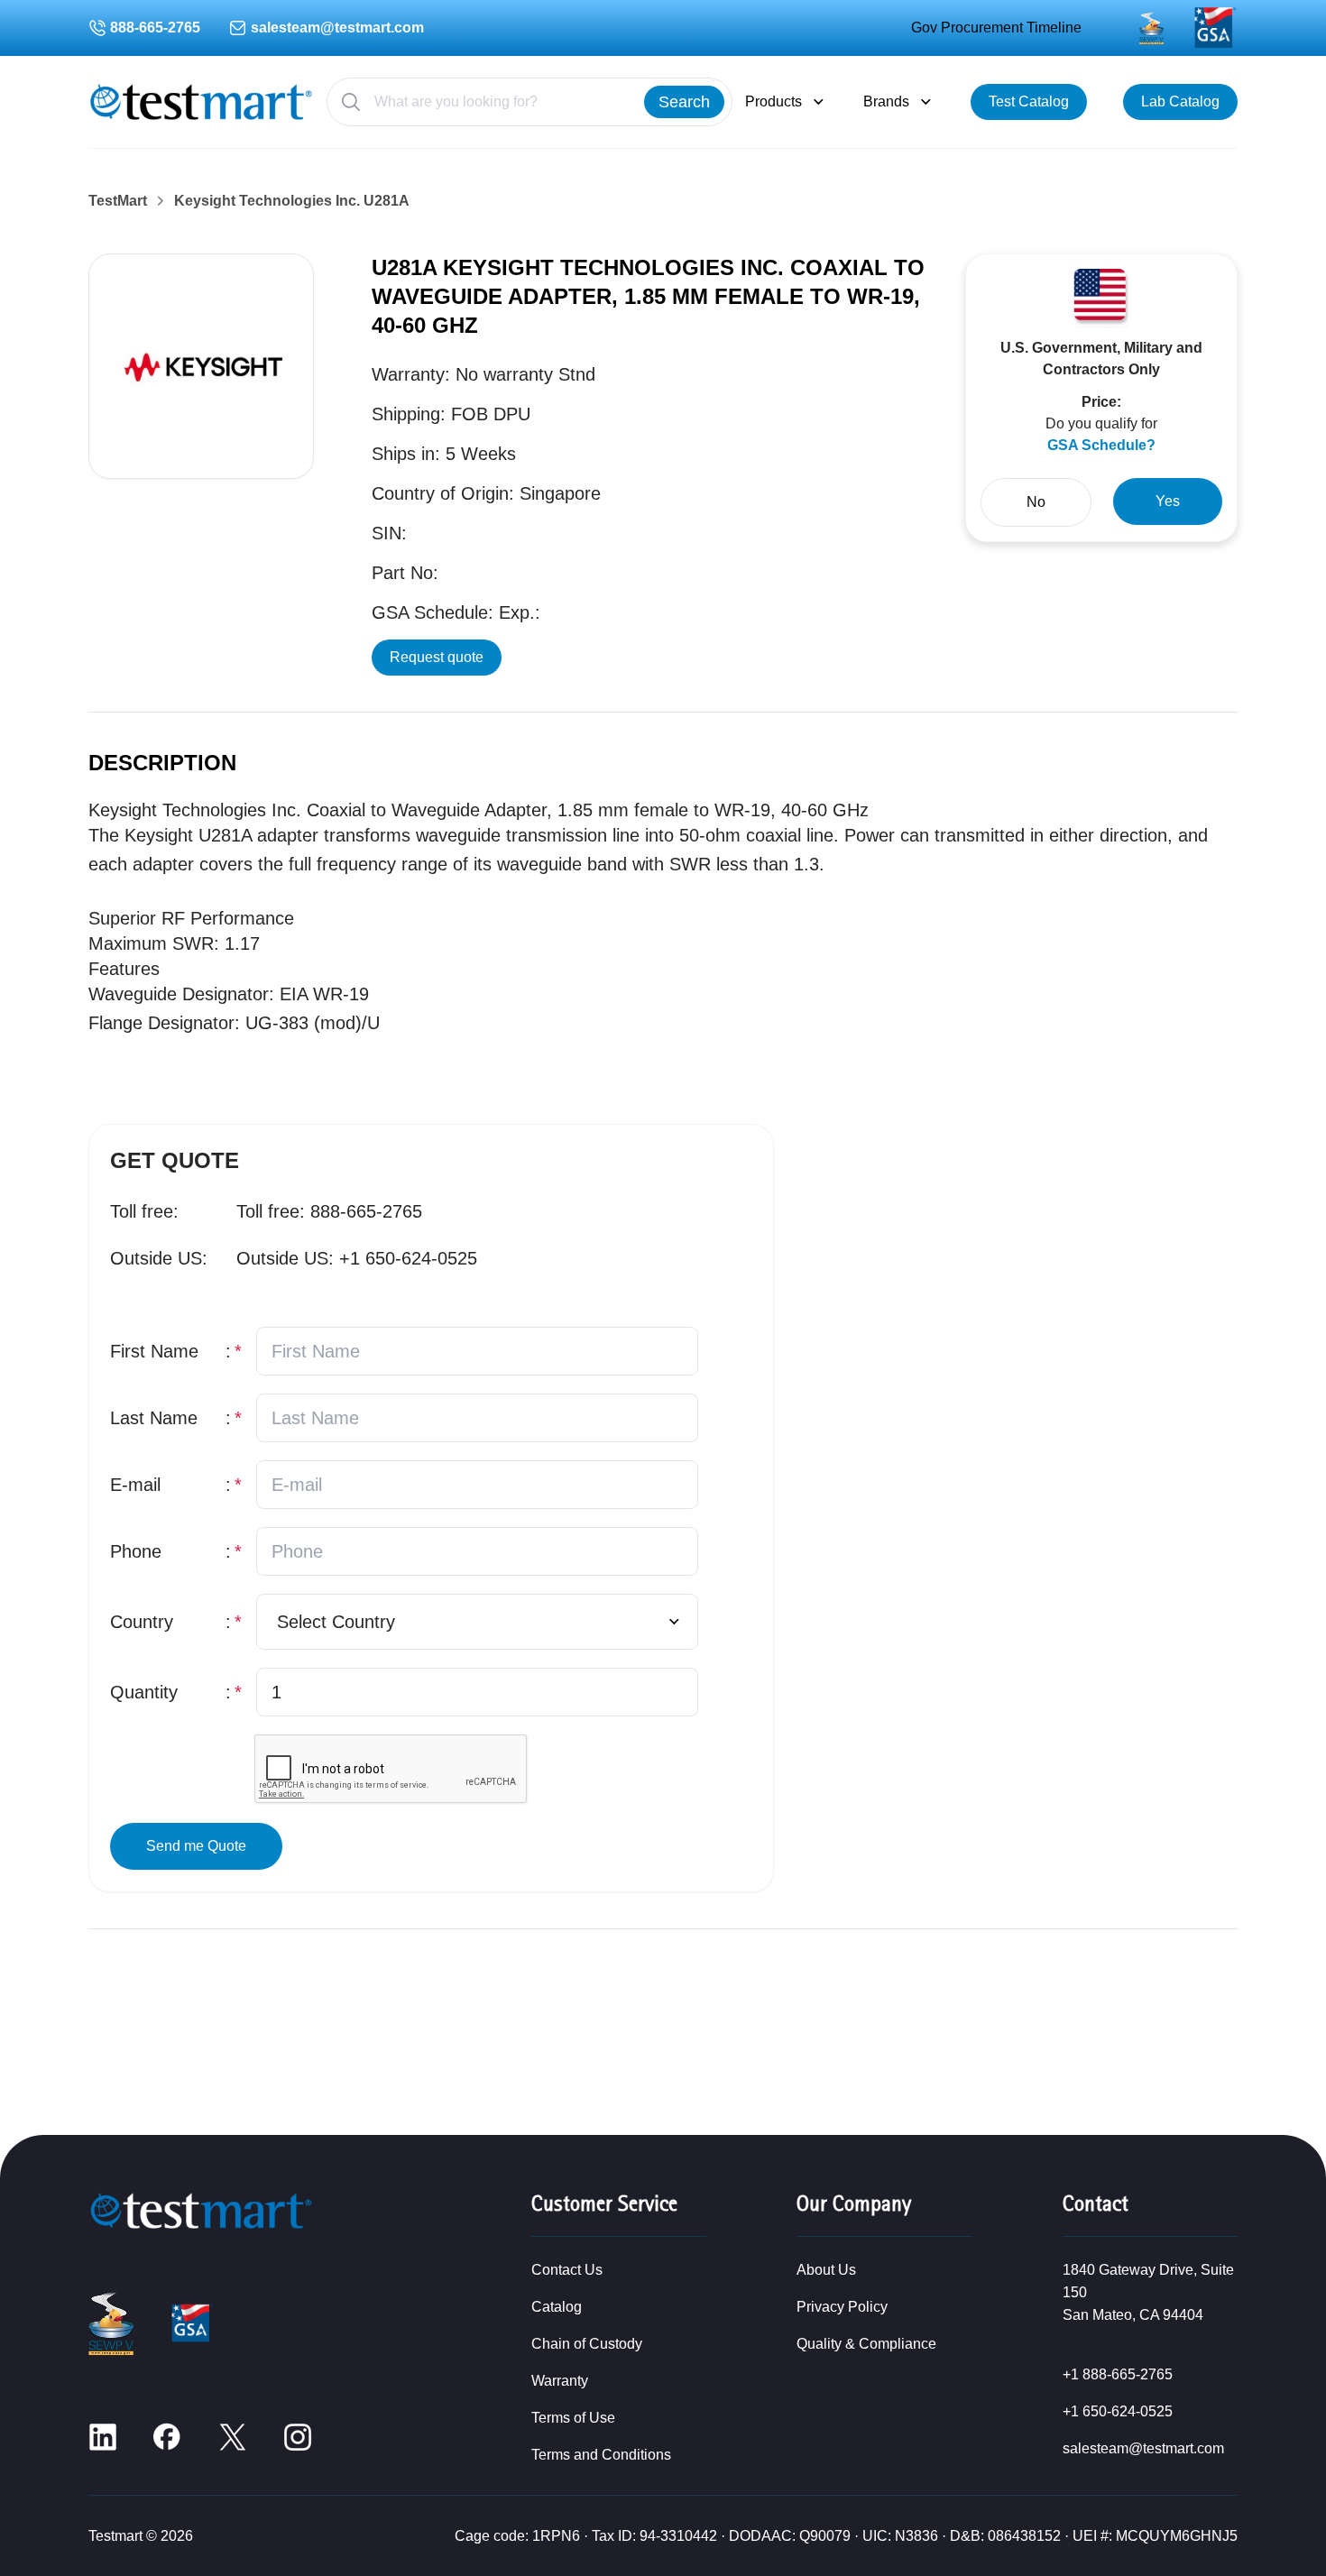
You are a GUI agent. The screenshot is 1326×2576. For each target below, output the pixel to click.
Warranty (560, 2381)
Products (773, 101)
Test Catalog (1029, 101)
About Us (826, 2270)
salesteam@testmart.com (337, 28)
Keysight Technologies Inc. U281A (292, 201)
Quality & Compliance (866, 2344)
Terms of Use (573, 2418)
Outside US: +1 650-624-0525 (357, 1258)
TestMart (118, 201)
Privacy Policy (842, 2307)
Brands (886, 101)
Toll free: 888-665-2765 (329, 1211)
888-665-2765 (155, 28)
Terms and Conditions (601, 2455)
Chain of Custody (587, 2344)
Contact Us (567, 2270)
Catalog (557, 2307)
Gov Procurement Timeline (996, 28)
